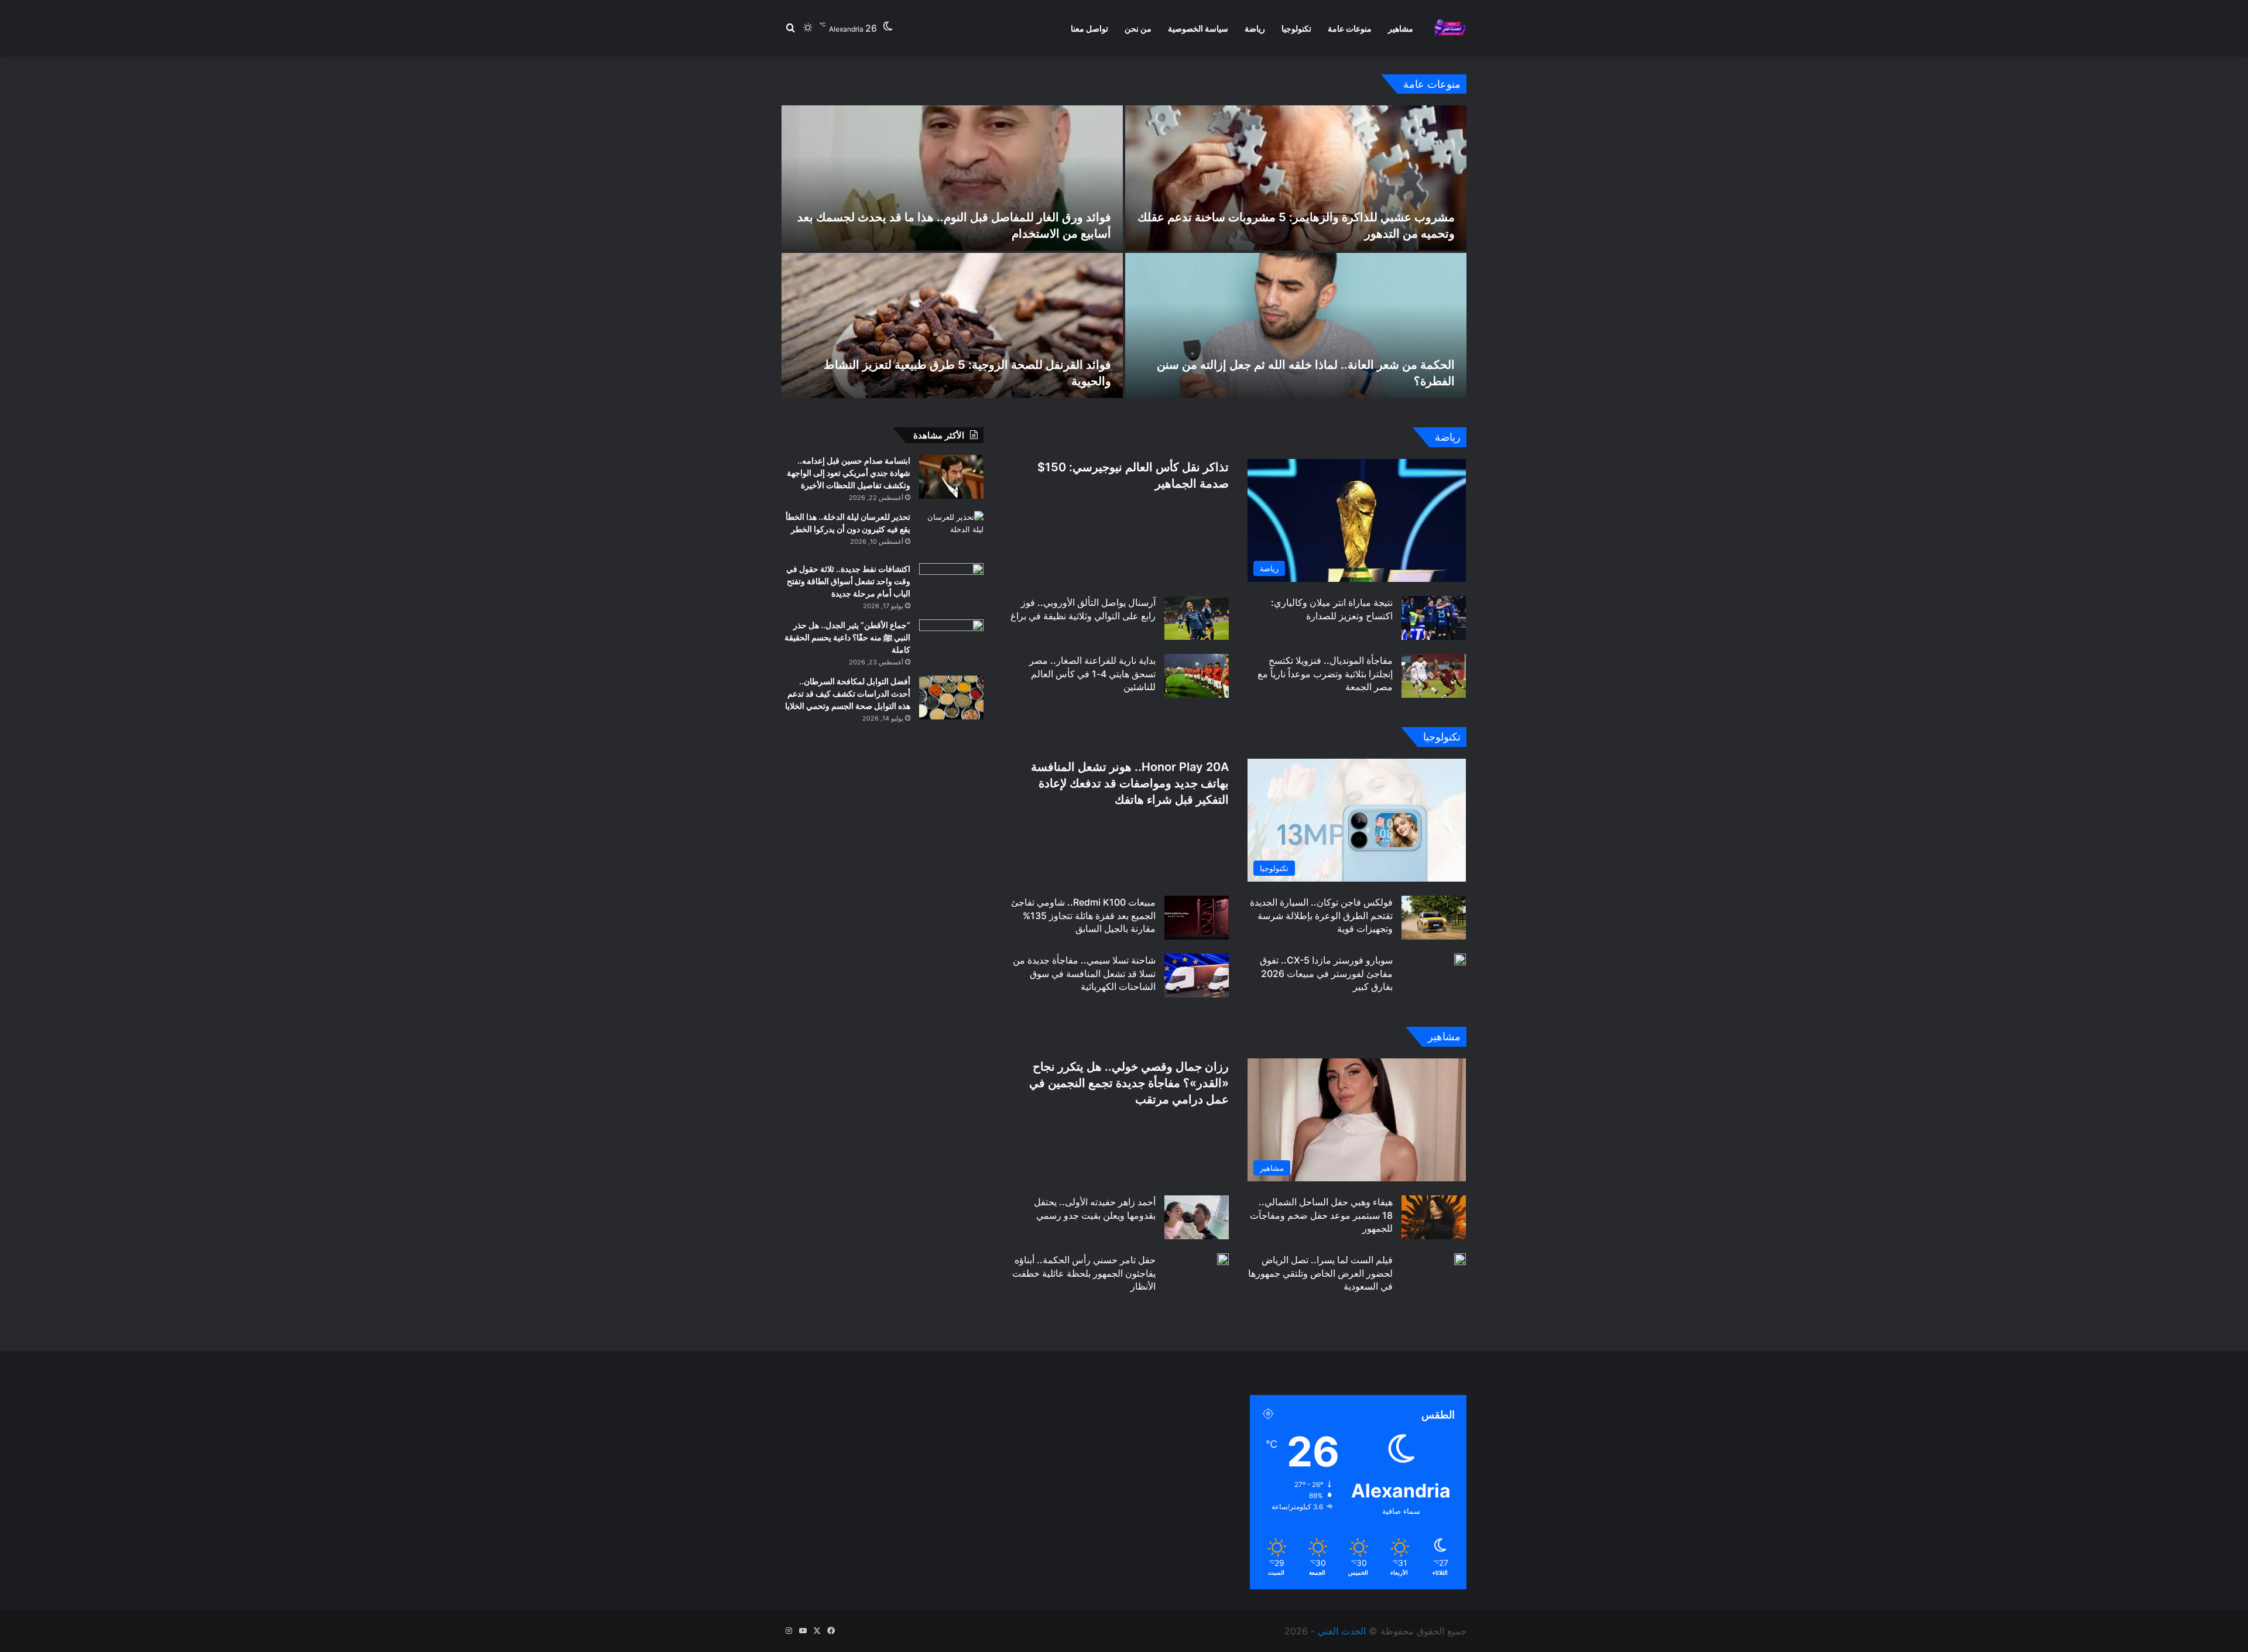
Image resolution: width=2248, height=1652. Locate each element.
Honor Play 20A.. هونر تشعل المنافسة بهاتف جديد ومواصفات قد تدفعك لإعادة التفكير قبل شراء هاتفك (1130, 783)
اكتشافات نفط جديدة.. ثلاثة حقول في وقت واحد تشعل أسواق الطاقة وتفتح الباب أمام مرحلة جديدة (848, 581)
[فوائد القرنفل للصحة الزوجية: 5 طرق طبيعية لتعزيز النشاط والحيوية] (952, 325)
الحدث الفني (1342, 1631)
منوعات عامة (1350, 28)
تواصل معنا (1089, 28)
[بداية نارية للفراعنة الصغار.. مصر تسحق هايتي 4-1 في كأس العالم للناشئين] (1197, 676)
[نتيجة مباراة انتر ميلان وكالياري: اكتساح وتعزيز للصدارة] (1434, 618)
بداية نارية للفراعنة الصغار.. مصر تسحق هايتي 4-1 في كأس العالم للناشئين (1092, 674)
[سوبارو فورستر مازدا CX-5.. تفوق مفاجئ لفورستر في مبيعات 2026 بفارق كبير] (1460, 959)
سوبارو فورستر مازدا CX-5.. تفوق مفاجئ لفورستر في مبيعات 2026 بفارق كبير (1326, 973)
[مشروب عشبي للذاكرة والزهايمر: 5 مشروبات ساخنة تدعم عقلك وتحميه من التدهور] (1296, 178)
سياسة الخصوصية (1198, 28)
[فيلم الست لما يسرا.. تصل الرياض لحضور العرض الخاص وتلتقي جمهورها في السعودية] (1460, 1259)
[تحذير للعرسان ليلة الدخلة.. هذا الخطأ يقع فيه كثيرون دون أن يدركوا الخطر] (951, 533)
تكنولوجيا (1296, 28)
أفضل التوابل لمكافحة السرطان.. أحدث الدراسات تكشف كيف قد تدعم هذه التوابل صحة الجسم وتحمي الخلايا (848, 693)
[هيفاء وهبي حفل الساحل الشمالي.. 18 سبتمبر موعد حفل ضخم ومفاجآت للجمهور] (1434, 1217)
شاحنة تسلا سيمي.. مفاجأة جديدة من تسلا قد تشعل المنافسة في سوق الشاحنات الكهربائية (1084, 973)
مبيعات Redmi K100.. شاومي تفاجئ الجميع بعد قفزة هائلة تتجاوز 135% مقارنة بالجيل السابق (1083, 915)
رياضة (1255, 28)
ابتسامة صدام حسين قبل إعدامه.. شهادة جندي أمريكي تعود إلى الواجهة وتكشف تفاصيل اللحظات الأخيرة (849, 473)
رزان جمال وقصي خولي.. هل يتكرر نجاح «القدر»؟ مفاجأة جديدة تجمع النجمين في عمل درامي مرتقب (1129, 1083)
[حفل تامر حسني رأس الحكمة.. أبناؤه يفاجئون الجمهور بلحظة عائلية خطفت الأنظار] (1223, 1259)
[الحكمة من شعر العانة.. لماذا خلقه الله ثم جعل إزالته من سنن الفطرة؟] (1296, 325)
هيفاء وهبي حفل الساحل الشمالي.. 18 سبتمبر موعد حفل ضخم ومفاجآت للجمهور (1321, 1215)
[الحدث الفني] (1450, 28)
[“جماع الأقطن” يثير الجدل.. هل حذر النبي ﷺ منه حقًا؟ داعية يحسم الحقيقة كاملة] (951, 641)
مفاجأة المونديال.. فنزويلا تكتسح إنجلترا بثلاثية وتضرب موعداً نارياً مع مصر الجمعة (1325, 674)
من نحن (1138, 28)
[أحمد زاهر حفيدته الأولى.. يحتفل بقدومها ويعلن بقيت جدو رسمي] (1197, 1217)
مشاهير (1401, 28)
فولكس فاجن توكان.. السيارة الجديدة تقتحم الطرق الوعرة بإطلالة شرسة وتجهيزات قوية (1321, 915)
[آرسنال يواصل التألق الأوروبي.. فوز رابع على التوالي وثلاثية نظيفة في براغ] (1197, 618)
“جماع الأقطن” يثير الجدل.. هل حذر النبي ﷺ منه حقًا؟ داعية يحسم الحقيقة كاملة (847, 637)
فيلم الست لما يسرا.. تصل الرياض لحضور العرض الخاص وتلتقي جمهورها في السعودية (1320, 1273)
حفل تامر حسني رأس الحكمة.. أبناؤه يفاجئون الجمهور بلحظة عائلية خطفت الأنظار (1084, 1273)
